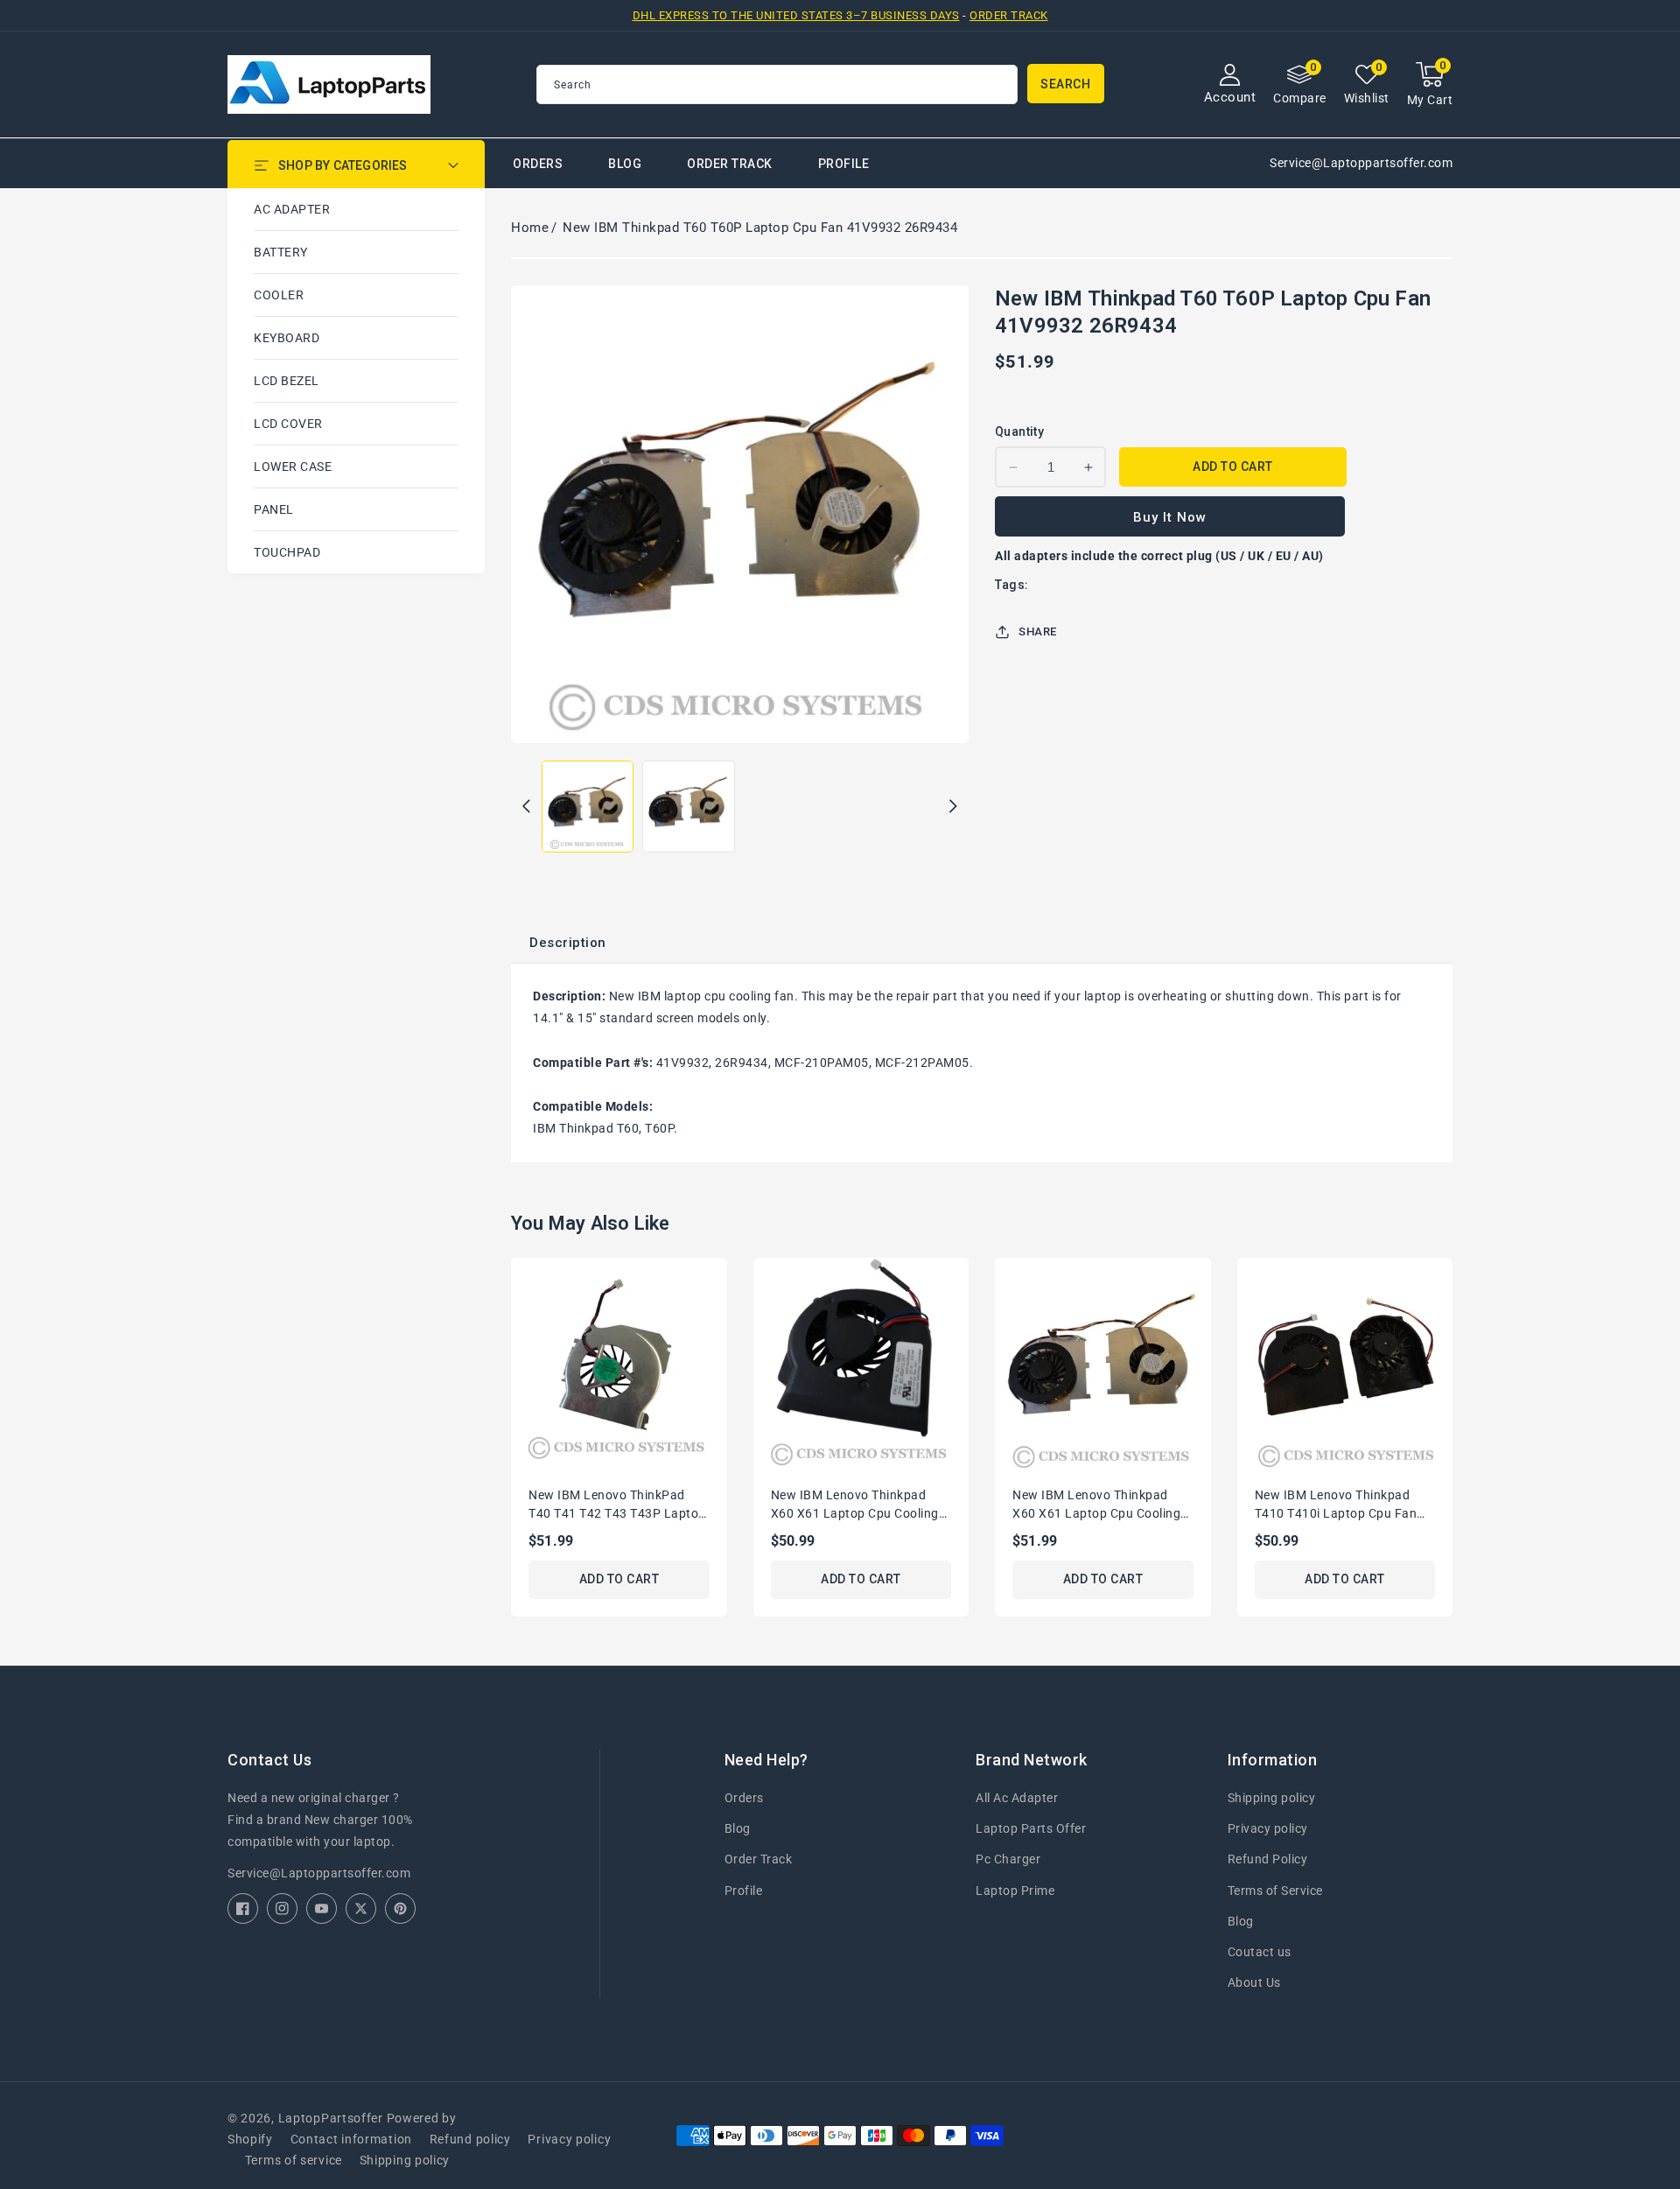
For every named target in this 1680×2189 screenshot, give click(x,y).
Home (530, 228)
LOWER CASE (293, 467)
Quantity (1019, 431)
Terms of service (294, 2160)
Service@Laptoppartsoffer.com (319, 1873)
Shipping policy (1272, 1798)
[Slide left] (526, 806)
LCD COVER (288, 424)
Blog (738, 1828)
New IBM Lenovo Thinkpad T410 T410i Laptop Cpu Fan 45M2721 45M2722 (1336, 1506)
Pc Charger (1008, 1859)
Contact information (351, 2139)
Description (568, 943)
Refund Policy (1268, 1859)
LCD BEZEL (287, 381)
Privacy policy (1268, 1828)
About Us (1254, 1982)
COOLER (279, 295)
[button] (1430, 84)
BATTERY (281, 252)
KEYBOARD (287, 338)
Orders (744, 1798)
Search (1065, 84)
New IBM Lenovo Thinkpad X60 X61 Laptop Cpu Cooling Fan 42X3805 (855, 1506)
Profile (744, 1891)
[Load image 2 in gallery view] (688, 807)
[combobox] (777, 84)
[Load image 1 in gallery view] (588, 807)
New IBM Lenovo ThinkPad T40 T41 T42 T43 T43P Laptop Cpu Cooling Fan (617, 1506)
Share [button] (1038, 631)
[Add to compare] (720, 1318)
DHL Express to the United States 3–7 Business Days (796, 15)
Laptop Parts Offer (1031, 1828)
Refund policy (470, 2139)
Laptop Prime (1015, 1891)
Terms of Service (1275, 1891)
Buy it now (1170, 517)
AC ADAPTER (292, 209)
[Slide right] (953, 806)
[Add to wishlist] (720, 1282)
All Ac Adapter (1017, 1798)
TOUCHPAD (287, 552)
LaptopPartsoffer (331, 2118)
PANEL (274, 509)
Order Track (1009, 15)
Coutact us (1260, 1952)
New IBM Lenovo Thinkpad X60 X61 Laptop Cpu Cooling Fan (1096, 1506)
